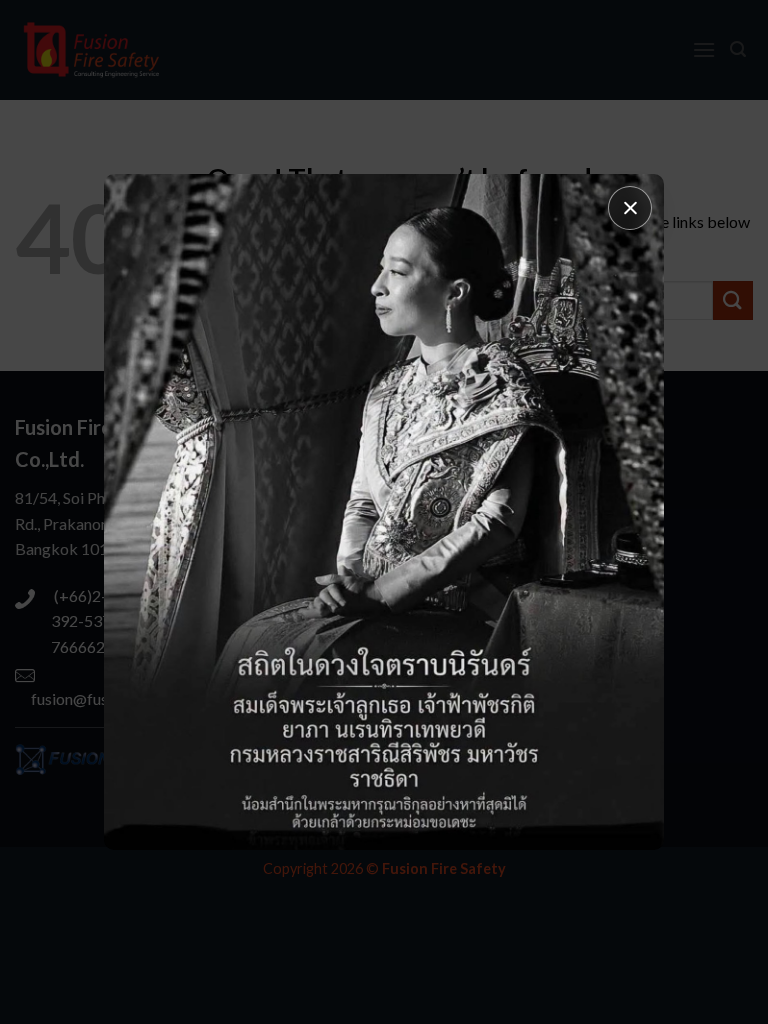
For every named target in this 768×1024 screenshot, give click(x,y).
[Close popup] (630, 208)
